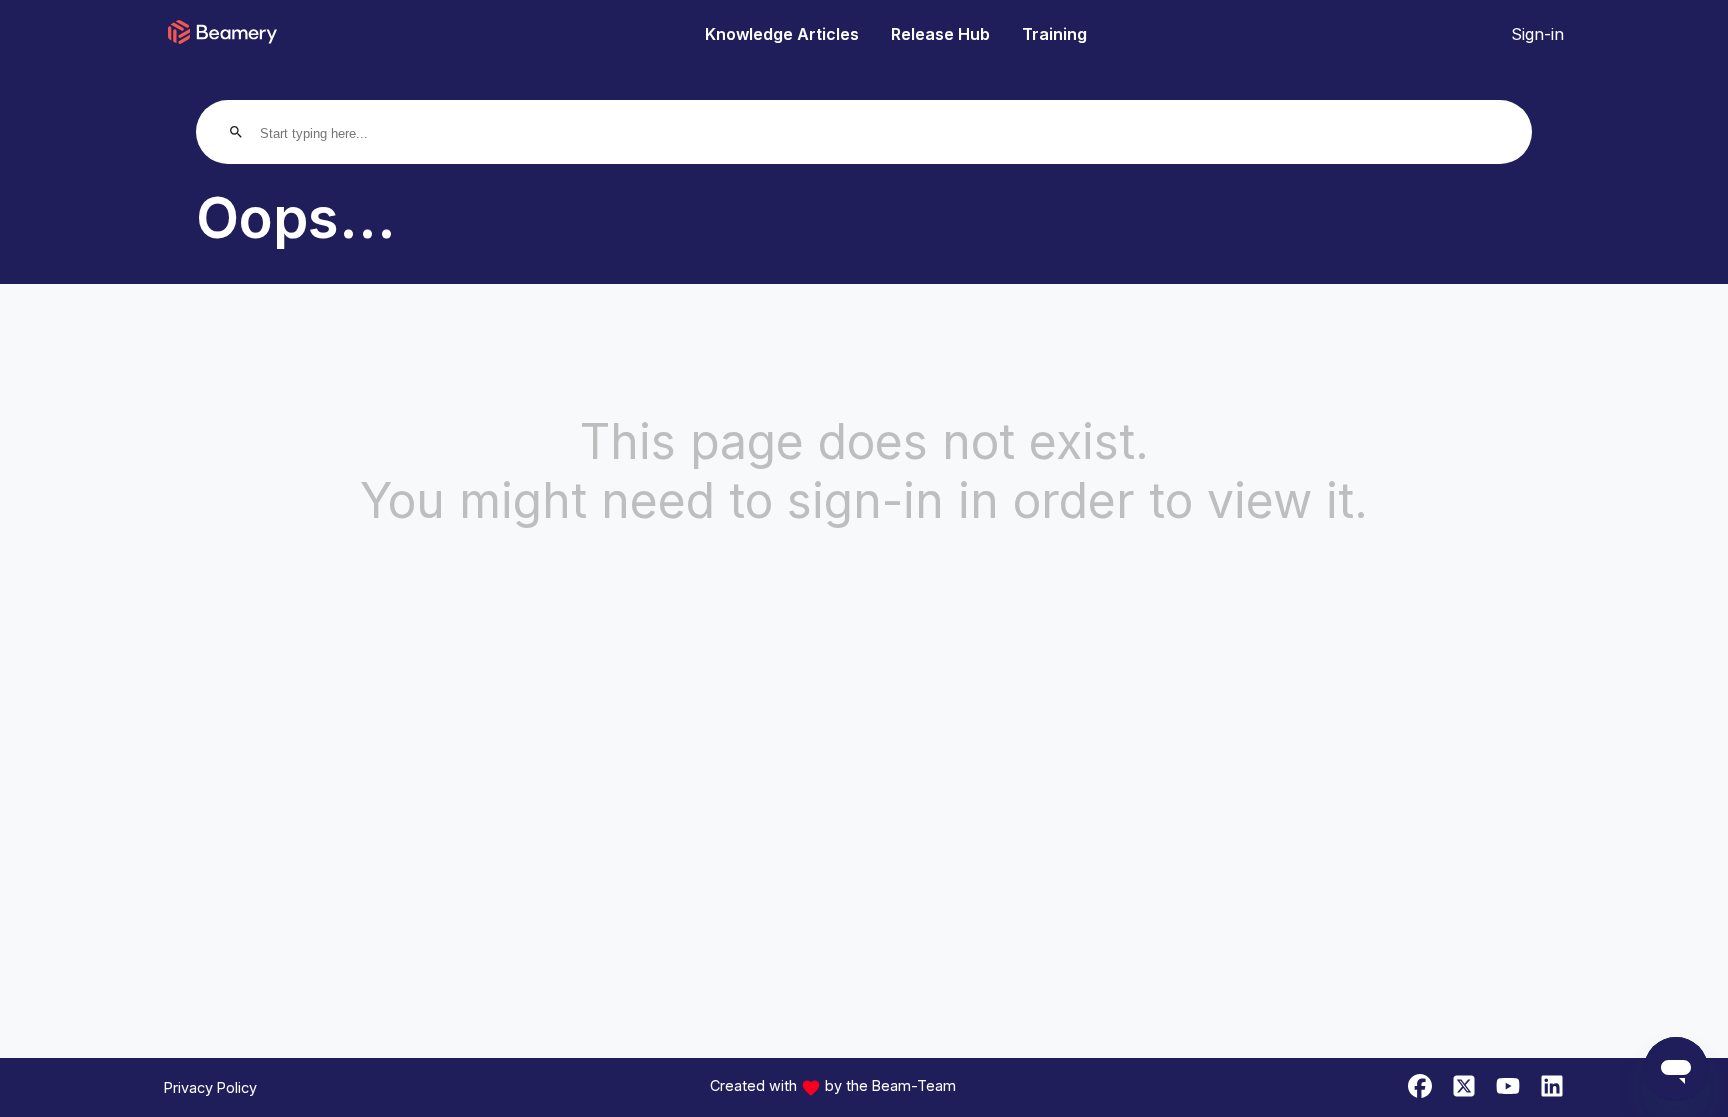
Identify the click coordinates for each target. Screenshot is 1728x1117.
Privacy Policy (210, 1087)
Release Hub (940, 34)
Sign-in (1537, 34)
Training (1054, 34)
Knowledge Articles (782, 34)
